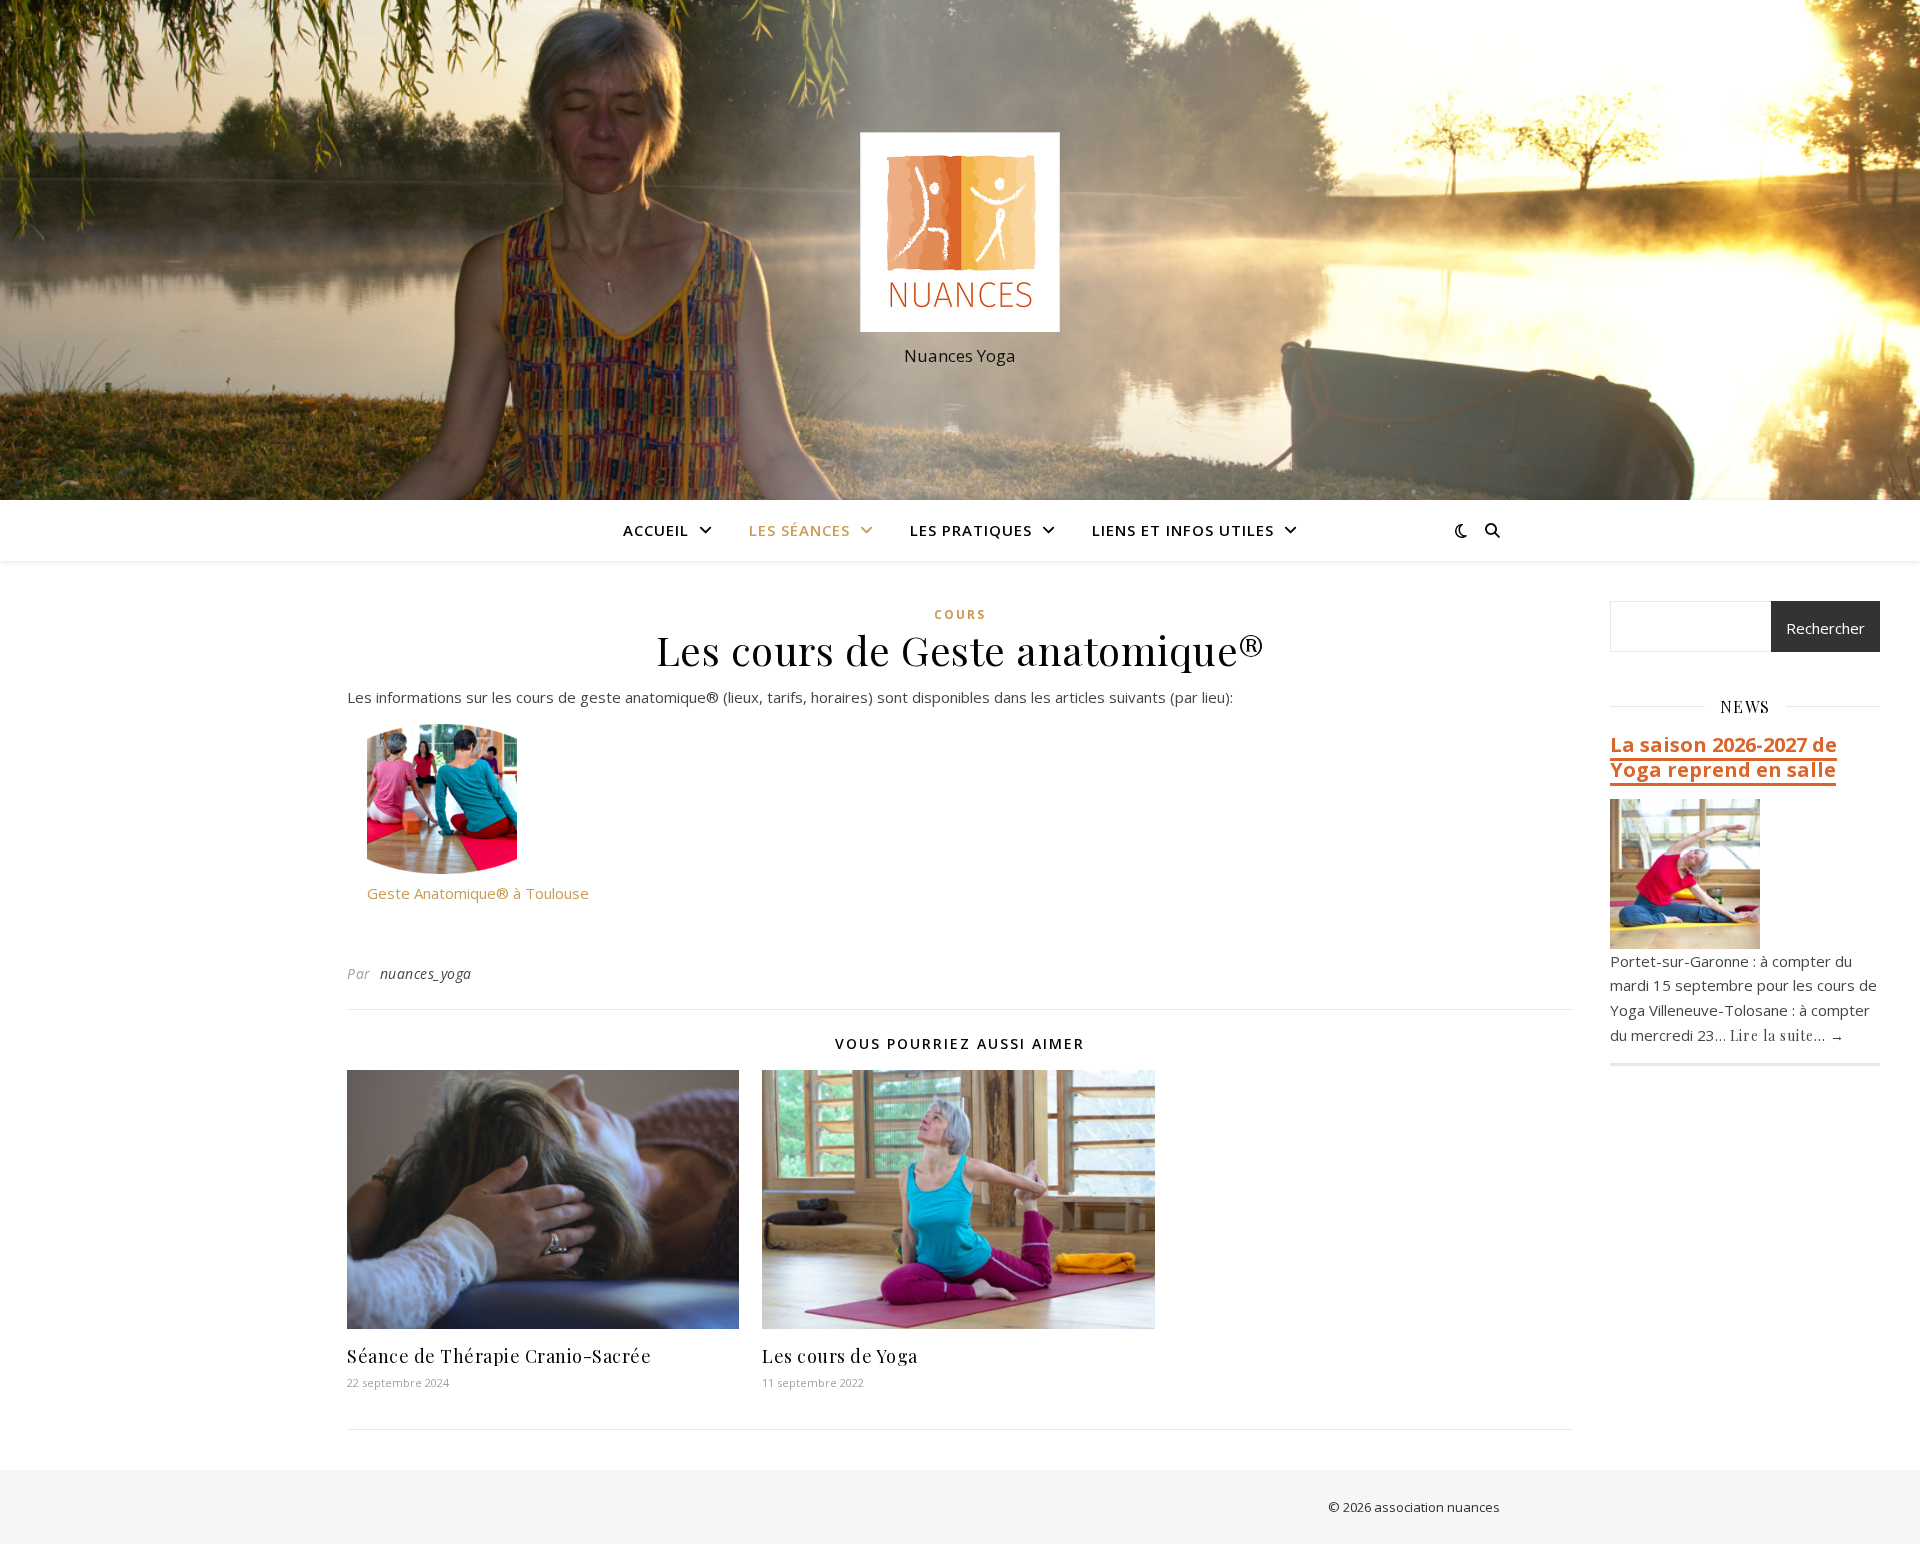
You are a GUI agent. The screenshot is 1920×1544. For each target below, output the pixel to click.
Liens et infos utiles (1183, 530)
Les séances (799, 530)
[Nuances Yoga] (960, 232)
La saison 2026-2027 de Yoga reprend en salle (1723, 757)
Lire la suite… (1787, 1035)
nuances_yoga (426, 973)
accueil (656, 530)
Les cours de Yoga (840, 1356)
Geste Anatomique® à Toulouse (478, 893)
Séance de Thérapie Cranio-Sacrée (499, 1356)
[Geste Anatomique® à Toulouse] (442, 799)
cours (960, 614)
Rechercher (1825, 628)
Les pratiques (971, 530)
